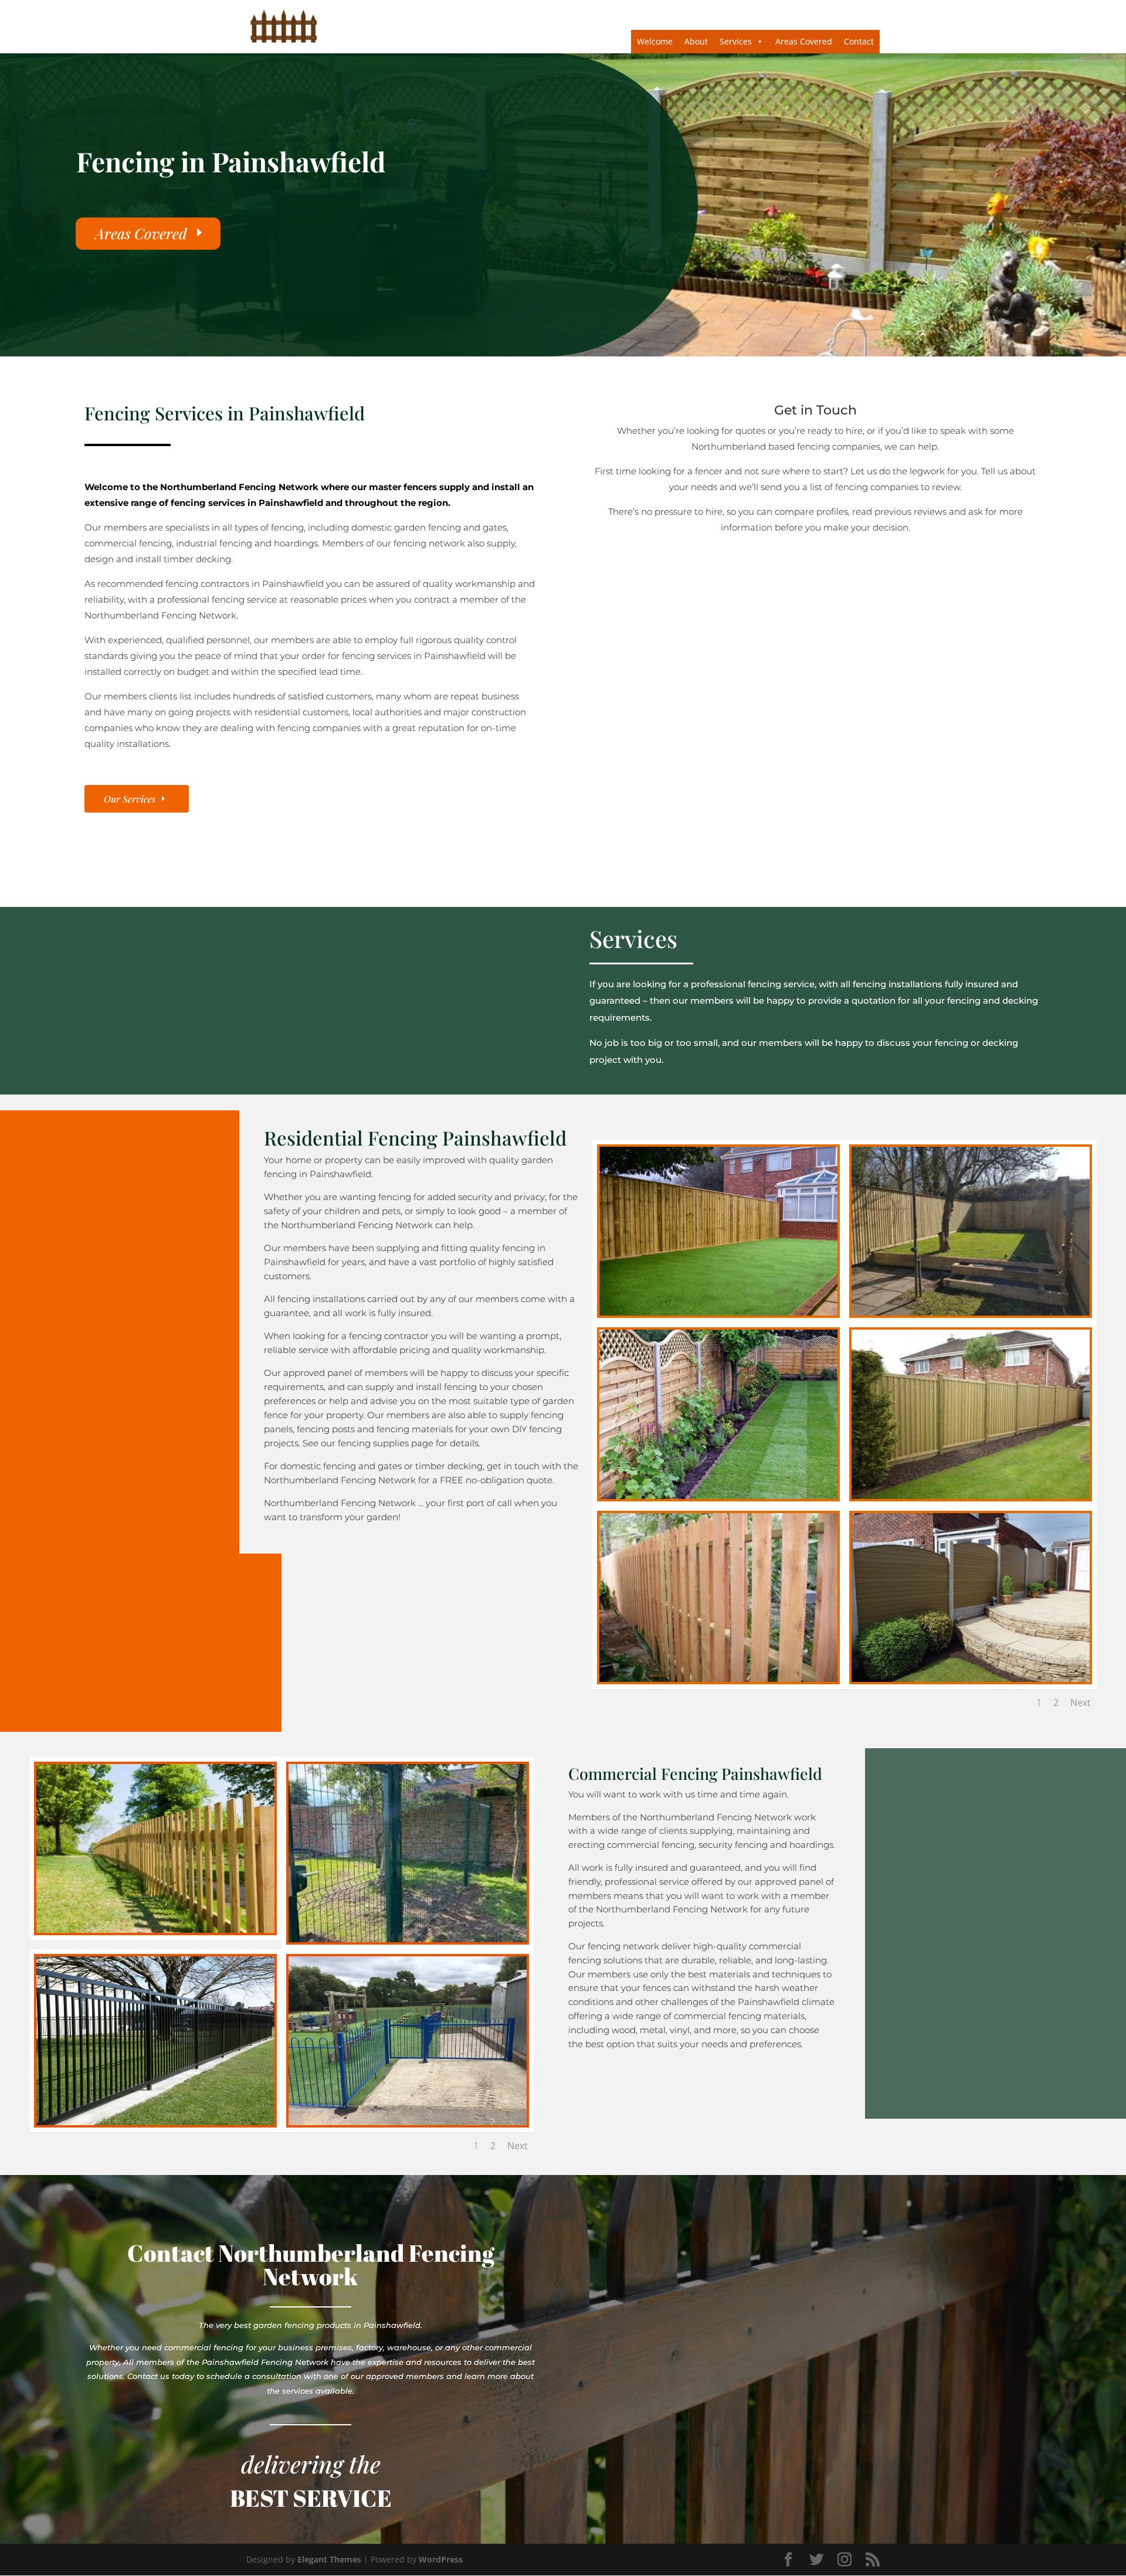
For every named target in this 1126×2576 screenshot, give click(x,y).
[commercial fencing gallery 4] (155, 2122)
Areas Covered (804, 41)
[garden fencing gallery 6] (718, 1679)
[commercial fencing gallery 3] (408, 1939)
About (696, 41)
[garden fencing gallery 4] (718, 1496)
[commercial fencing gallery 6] (408, 2122)
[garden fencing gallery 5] (971, 1496)
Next (1081, 1702)
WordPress (441, 2559)
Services (736, 41)
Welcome (655, 41)
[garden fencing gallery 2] (971, 1312)
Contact (859, 41)
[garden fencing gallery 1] (718, 1312)
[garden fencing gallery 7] (971, 1679)
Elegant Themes (329, 2559)
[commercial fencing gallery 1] (155, 1930)
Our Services (130, 799)
